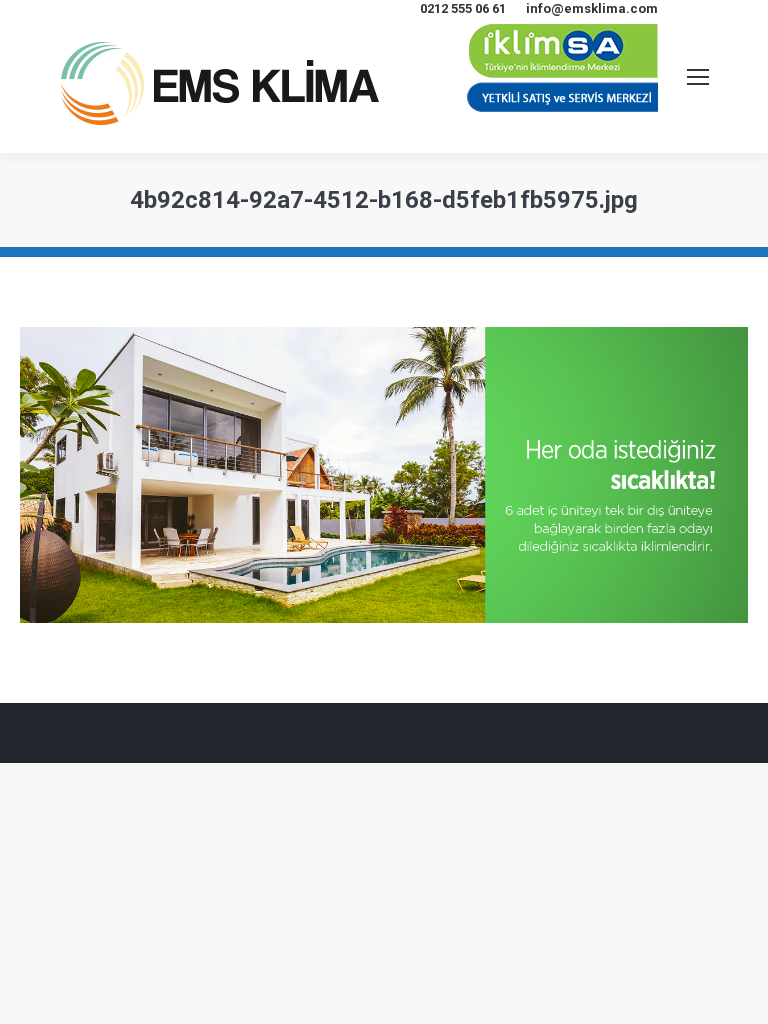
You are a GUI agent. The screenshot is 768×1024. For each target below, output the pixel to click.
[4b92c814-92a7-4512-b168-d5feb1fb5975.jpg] (384, 475)
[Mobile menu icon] (698, 77)
